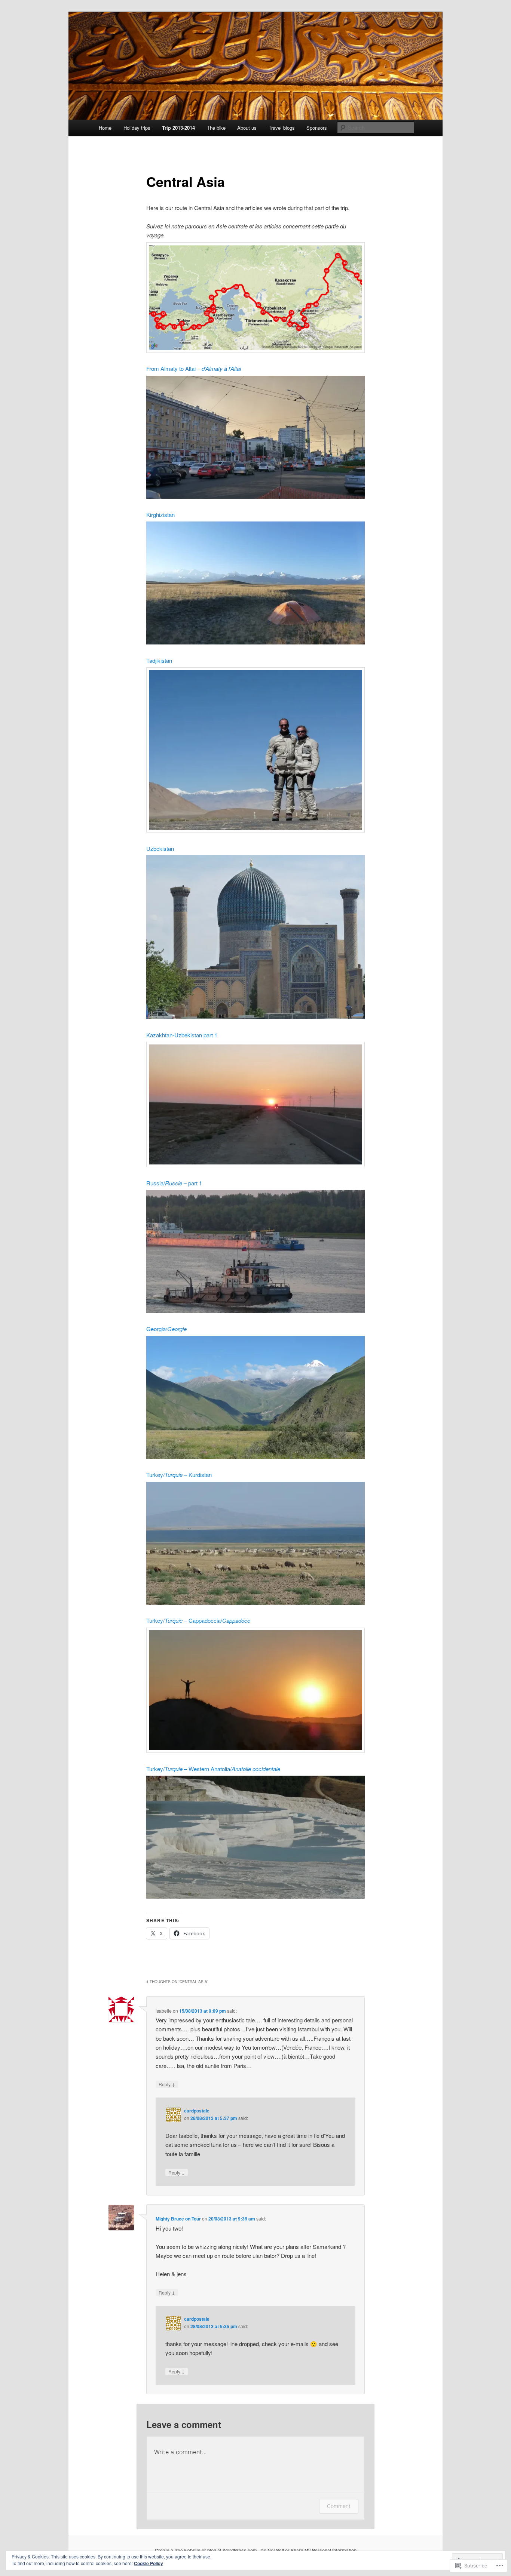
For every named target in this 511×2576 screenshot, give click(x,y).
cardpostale (197, 2111)
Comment (339, 2506)
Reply (167, 2084)
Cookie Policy (149, 2563)
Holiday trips (137, 128)
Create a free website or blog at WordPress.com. (206, 2550)
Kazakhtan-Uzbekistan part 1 (182, 1035)
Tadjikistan (159, 660)
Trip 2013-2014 (178, 128)
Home (105, 128)
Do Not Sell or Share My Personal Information (308, 2550)
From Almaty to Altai (194, 368)
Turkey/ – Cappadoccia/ (198, 1620)
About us (247, 128)
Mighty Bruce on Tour (178, 2219)
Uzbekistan (160, 848)
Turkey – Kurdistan (179, 1475)
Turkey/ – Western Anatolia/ (213, 1769)
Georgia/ (166, 1329)
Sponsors (317, 128)
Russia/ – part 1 (174, 1183)
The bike (216, 128)
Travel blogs (282, 128)
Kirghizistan (160, 515)
